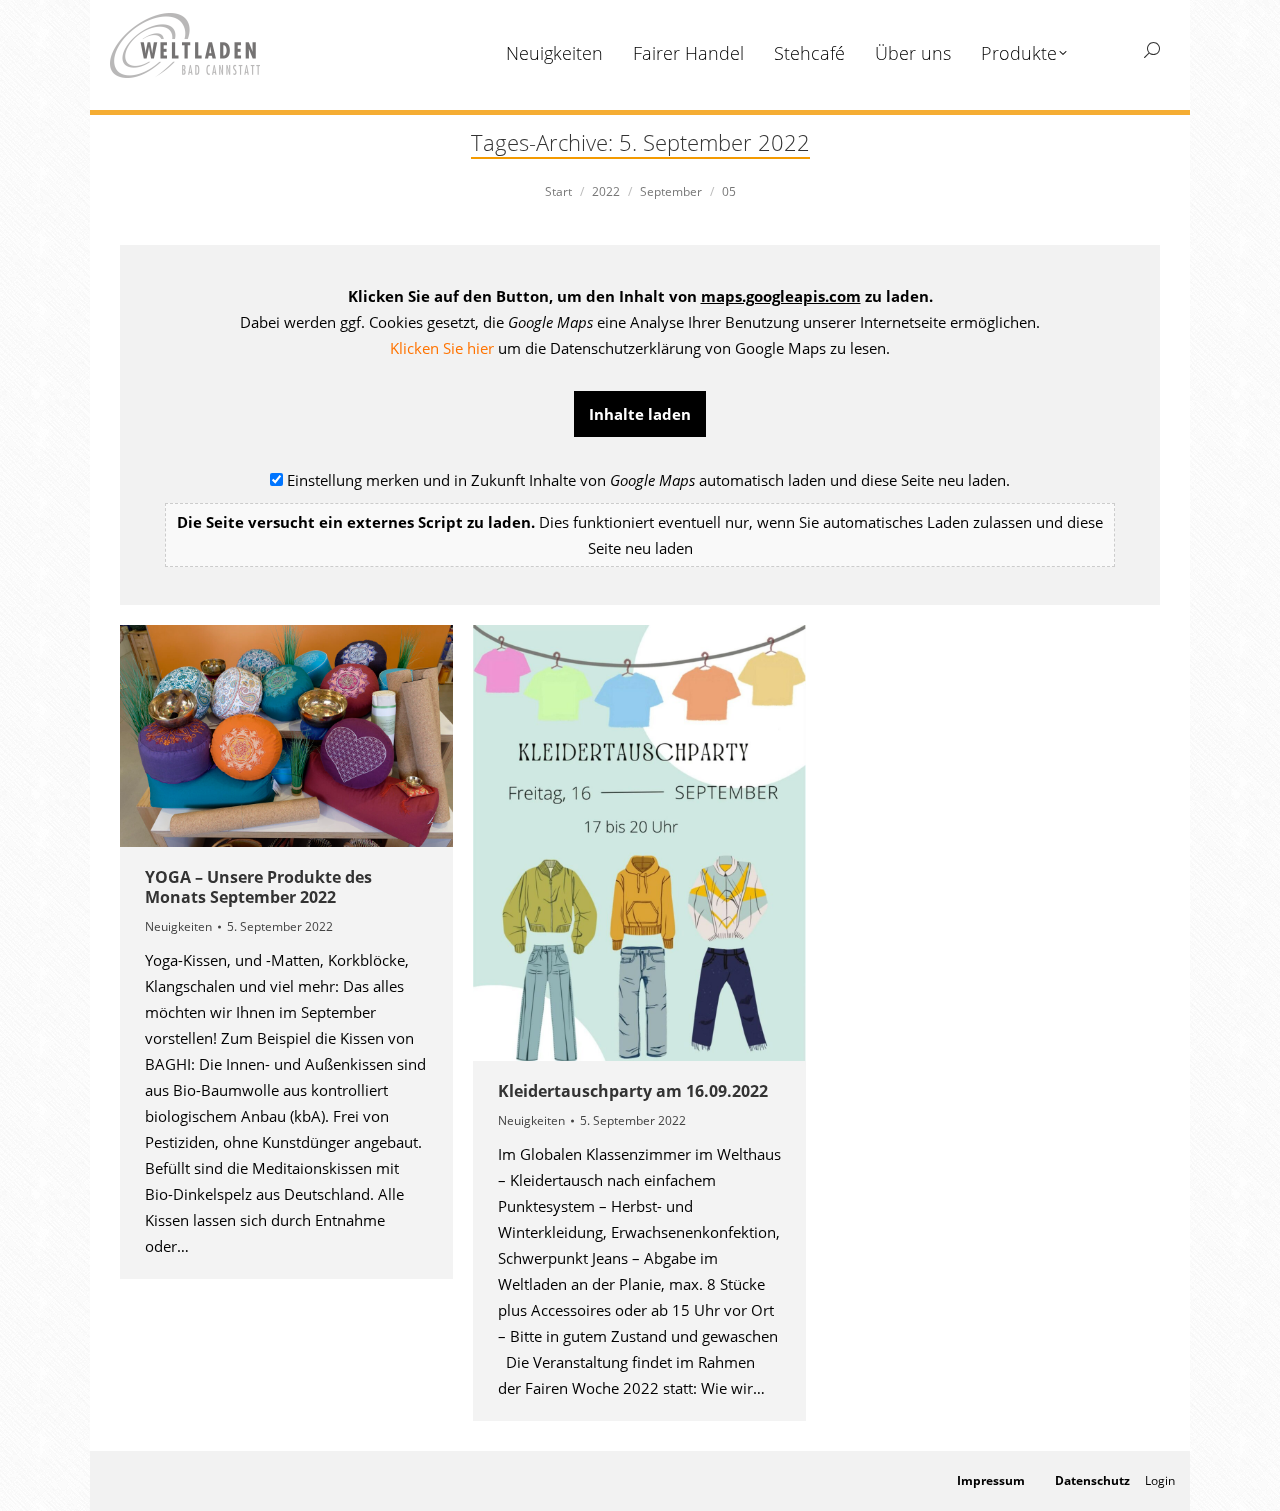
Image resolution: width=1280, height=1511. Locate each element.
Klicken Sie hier (442, 348)
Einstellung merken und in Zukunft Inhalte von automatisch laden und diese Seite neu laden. (640, 514)
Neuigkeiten (178, 926)
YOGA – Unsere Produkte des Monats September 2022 (258, 887)
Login (1160, 1480)
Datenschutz (1092, 1480)
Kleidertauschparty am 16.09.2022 (633, 1091)
